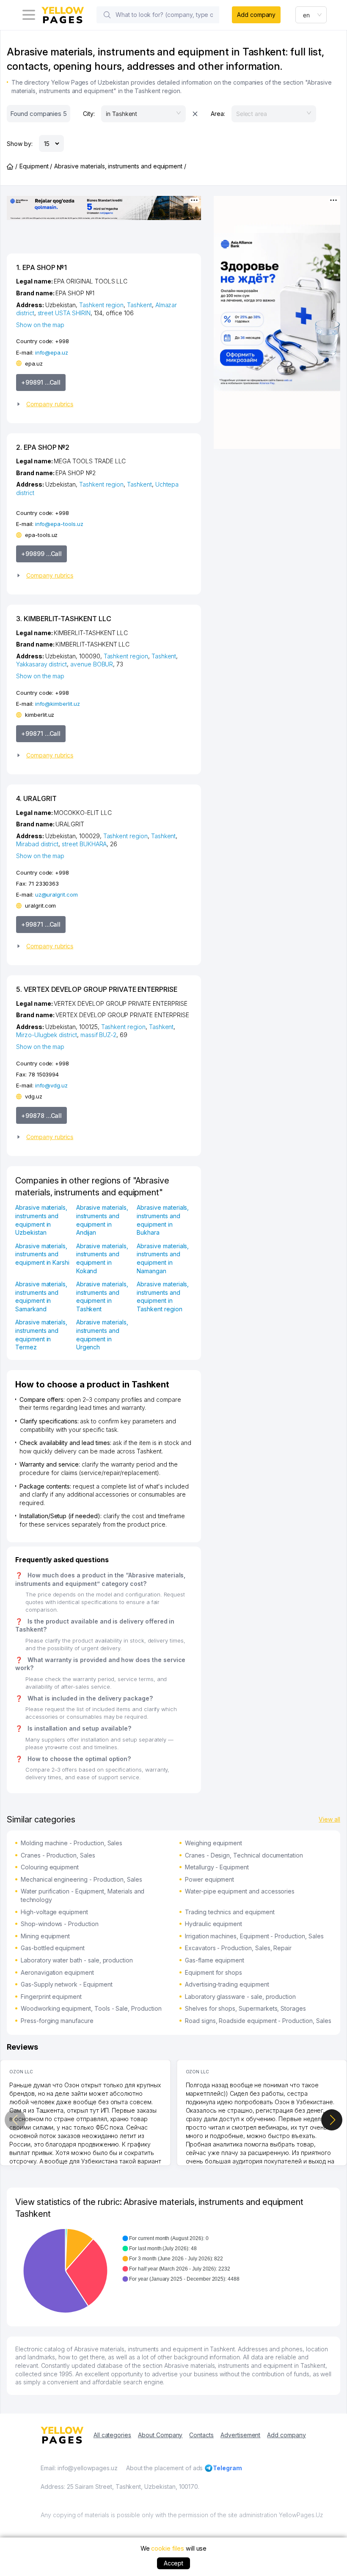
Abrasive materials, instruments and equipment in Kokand (102, 1258)
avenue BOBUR (92, 664)
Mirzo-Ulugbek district (47, 1035)
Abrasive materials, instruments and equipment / (120, 166)
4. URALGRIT (36, 798)
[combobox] (311, 15)
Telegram (227, 2468)
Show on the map (40, 325)
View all (329, 1819)
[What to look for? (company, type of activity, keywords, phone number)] (107, 15)
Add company (256, 15)
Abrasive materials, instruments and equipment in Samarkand (41, 1296)
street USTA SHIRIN (64, 313)
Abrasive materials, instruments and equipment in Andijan (102, 1220)
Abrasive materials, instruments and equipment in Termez (41, 1335)
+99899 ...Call (41, 554)
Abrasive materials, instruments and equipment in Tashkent (102, 1296)
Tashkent (139, 305)
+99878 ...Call (41, 1116)
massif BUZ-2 (98, 1035)
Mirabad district (37, 844)
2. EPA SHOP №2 (43, 447)
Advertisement (240, 2435)
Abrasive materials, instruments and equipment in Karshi (42, 1254)
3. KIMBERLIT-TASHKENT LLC (64, 619)
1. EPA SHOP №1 (41, 267)
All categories (112, 2435)
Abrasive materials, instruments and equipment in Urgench (102, 1335)
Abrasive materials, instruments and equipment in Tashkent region (163, 1296)
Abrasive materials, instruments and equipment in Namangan (163, 1258)
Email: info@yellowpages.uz (79, 2468)
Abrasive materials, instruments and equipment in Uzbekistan (41, 1220)
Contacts (201, 2435)
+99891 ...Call (41, 382)
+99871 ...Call (41, 733)
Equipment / (36, 166)
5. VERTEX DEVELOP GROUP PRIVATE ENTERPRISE (97, 989)
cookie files (167, 2548)
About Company (160, 2435)
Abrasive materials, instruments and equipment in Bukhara (163, 1220)
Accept (174, 2563)
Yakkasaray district (41, 664)
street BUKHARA (84, 844)
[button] (101, 404)
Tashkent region (101, 305)
